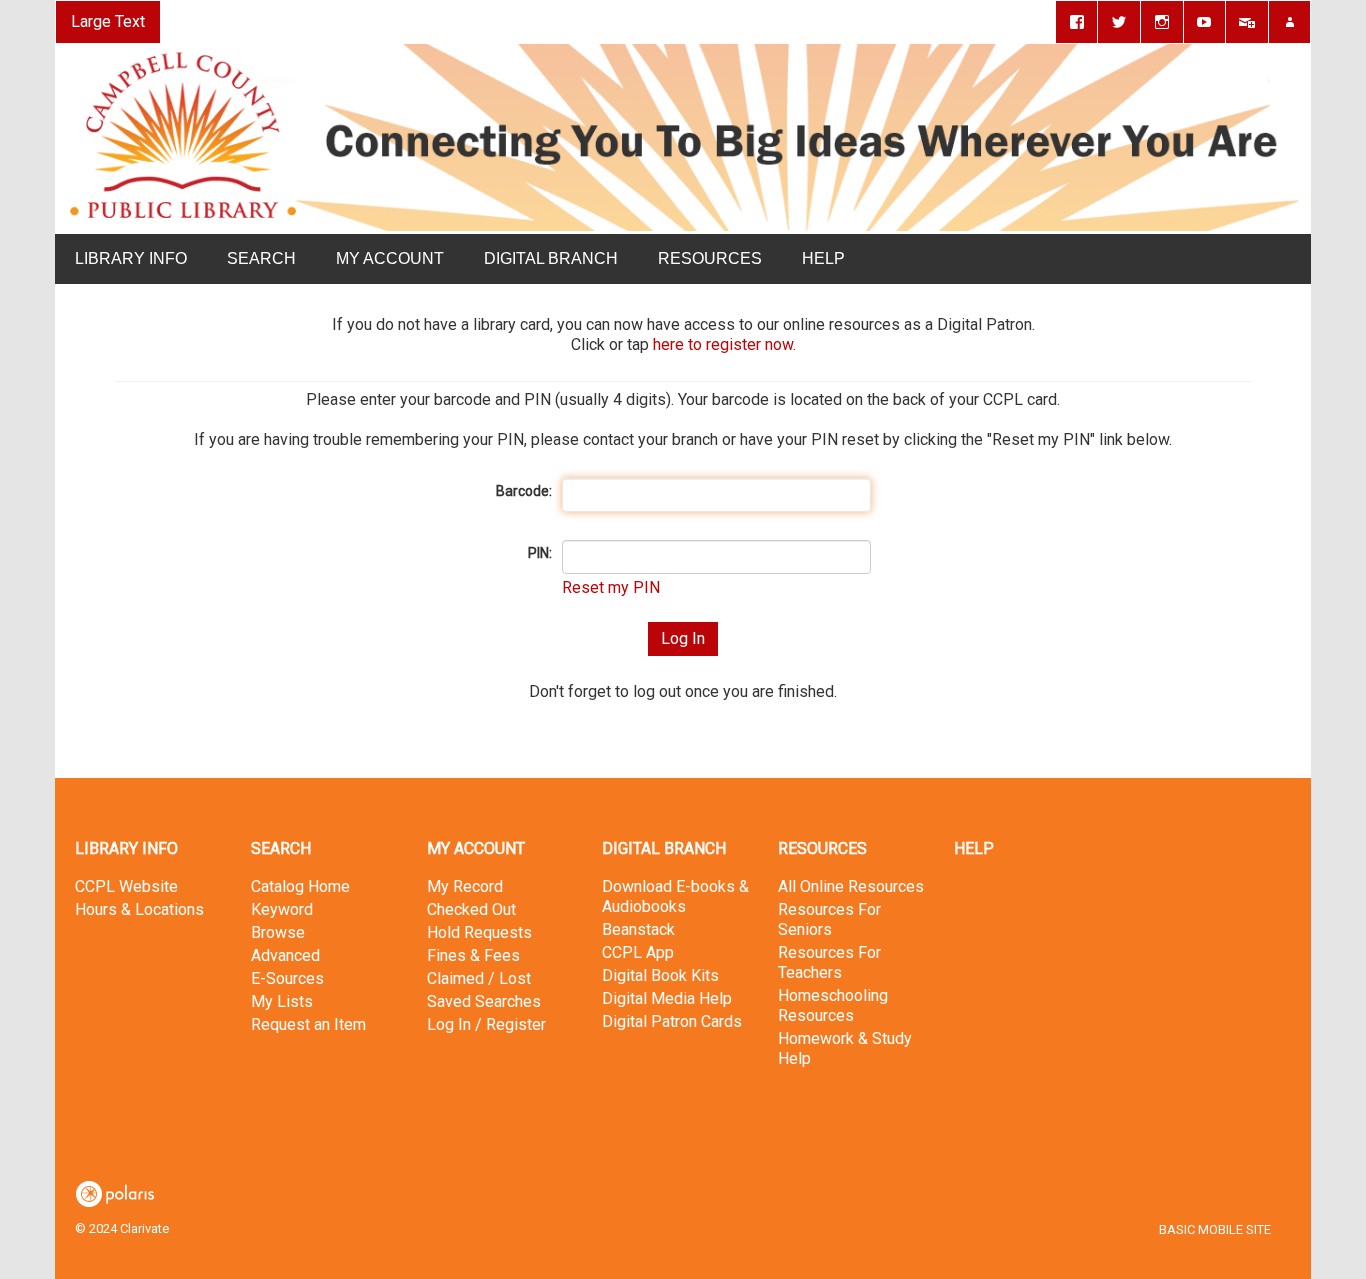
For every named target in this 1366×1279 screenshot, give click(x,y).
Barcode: (524, 491)
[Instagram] (1162, 22)
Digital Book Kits (660, 975)
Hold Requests (479, 932)
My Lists (282, 1001)
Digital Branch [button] (551, 258)
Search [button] (261, 258)
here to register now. (724, 344)
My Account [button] (390, 258)
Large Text (108, 21)
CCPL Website (126, 886)
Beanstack (638, 929)
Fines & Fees (473, 955)
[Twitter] (1119, 22)
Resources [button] (710, 258)
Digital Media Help (667, 998)
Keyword (282, 909)
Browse (278, 932)
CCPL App (638, 952)
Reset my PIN (611, 587)
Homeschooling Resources (833, 1005)
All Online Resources (851, 886)
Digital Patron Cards (672, 1021)
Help (974, 848)
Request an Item (308, 1024)
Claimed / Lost (479, 978)
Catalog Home (300, 886)
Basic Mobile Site (1215, 1229)
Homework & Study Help (845, 1048)
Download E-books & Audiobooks (675, 896)
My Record (465, 886)
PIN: (540, 553)
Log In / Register (486, 1024)
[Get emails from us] (1247, 22)
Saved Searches (484, 1001)
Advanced (285, 955)
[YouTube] (1205, 22)
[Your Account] (1290, 22)
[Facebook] (1077, 22)
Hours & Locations (139, 909)
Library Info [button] (131, 258)
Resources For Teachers (829, 962)
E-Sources (287, 978)
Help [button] (823, 258)
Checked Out (471, 909)
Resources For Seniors (829, 919)
